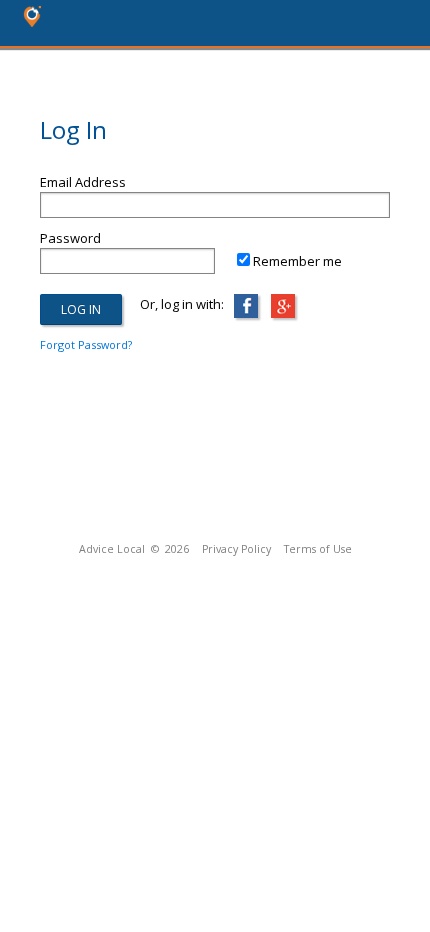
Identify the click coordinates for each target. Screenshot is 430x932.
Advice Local (112, 549)
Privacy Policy (236, 549)
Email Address (83, 182)
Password (70, 238)
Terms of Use (318, 549)
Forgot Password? (86, 344)
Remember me (297, 261)
